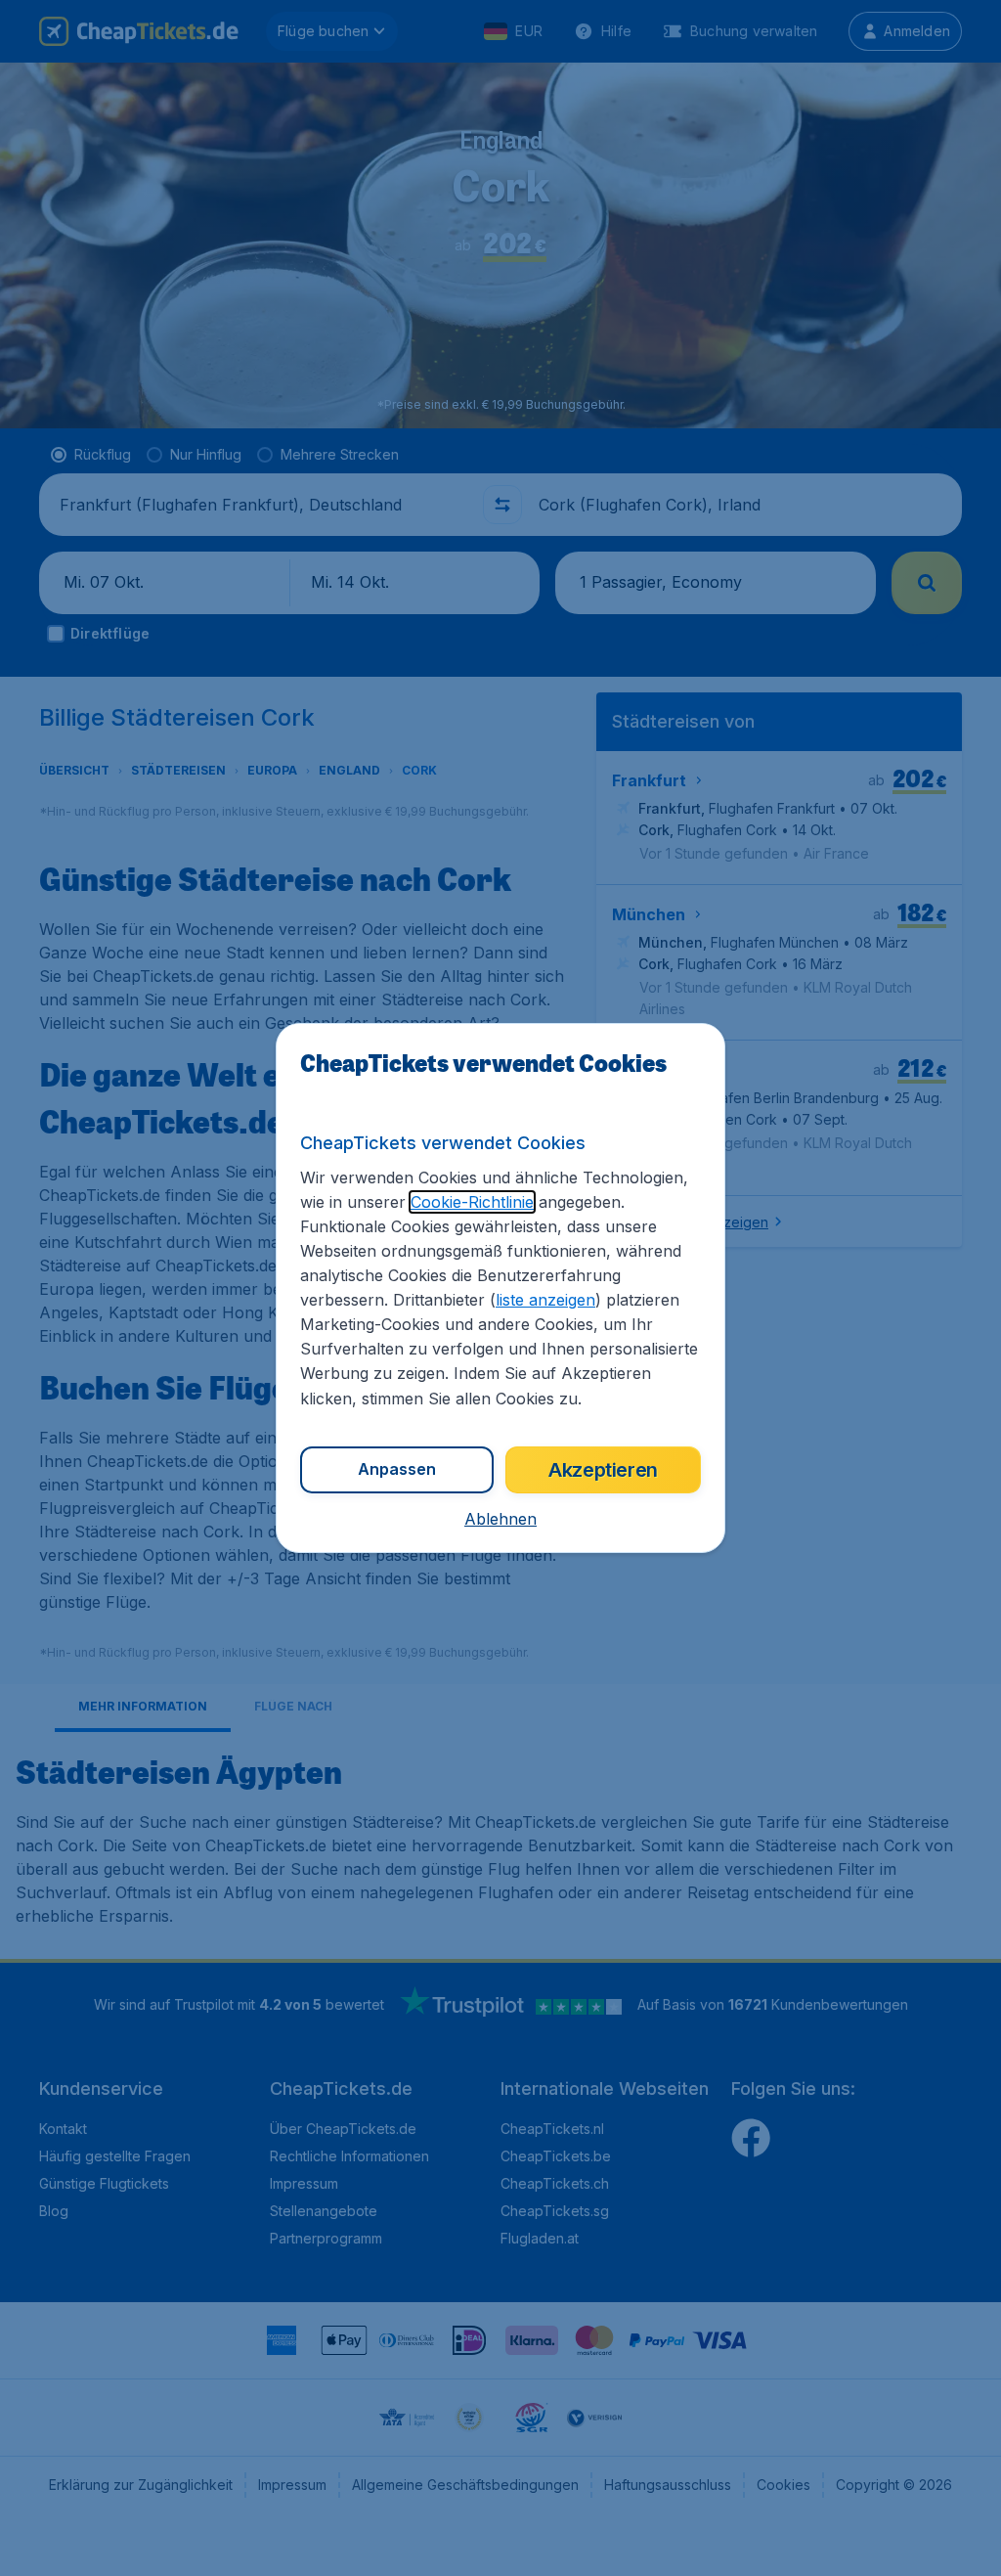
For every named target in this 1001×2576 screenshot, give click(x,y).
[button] (500, 1519)
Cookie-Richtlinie (472, 1202)
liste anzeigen (545, 1300)
